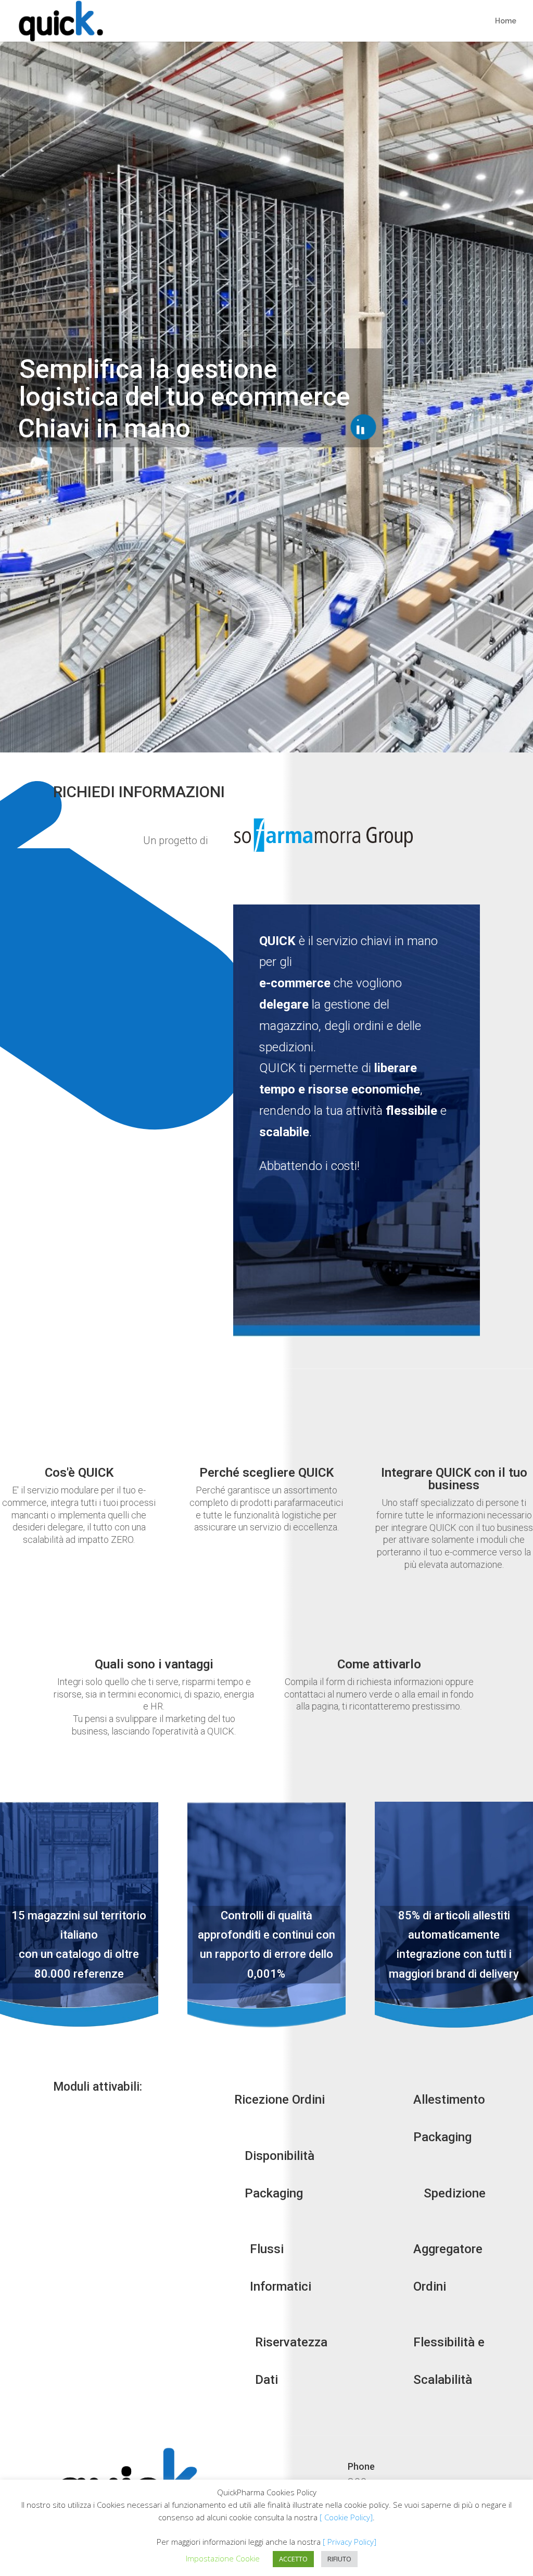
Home (506, 21)
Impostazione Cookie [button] (223, 2558)
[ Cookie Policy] (346, 2517)
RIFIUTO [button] (339, 2559)
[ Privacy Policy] (350, 2542)
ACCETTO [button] (293, 2559)
